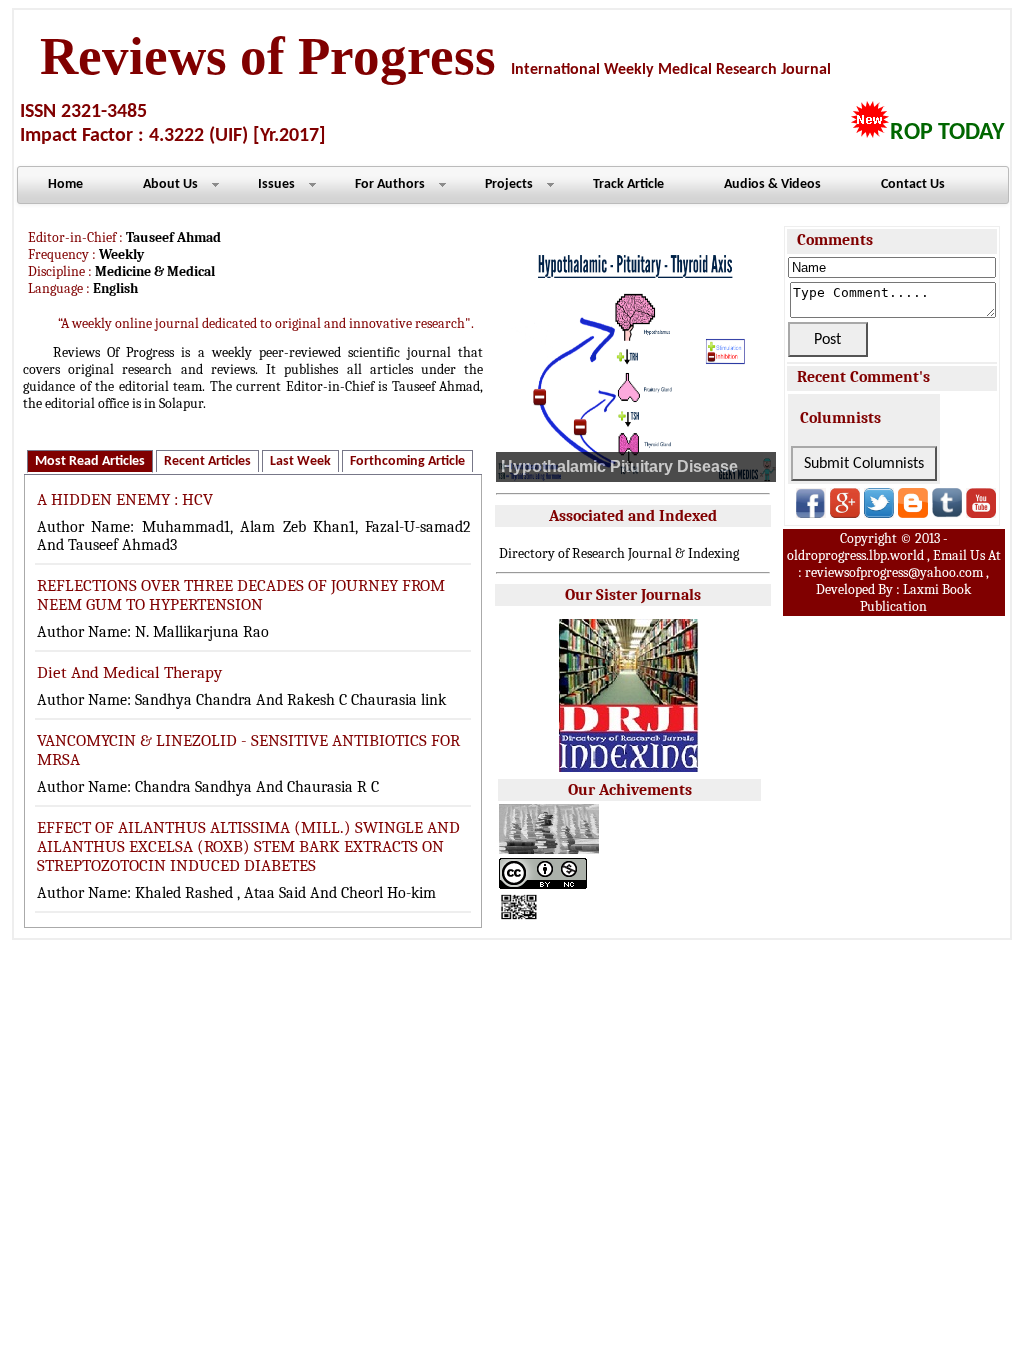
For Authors (390, 184)
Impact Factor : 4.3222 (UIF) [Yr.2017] (173, 136)
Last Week (300, 461)
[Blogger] (913, 513)
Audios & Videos (772, 184)
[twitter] (879, 513)
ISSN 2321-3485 (83, 112)
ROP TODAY (947, 133)
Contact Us (913, 184)
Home (65, 184)
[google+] (845, 513)
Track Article (628, 184)
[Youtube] (981, 513)
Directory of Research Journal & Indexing (619, 553)
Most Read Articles (90, 461)
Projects (509, 184)
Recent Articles (207, 461)
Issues (276, 184)
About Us (170, 184)
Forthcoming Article (407, 461)
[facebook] (811, 513)
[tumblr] (947, 513)
